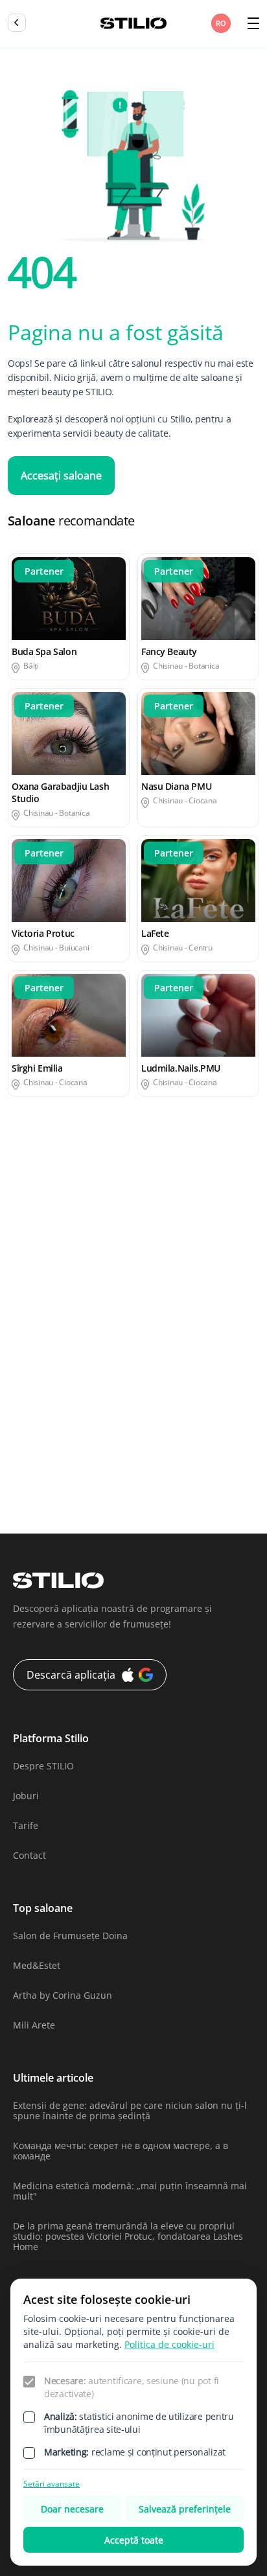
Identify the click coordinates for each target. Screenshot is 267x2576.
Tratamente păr (175, 1491)
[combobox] (222, 23)
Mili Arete (34, 2025)
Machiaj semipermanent (194, 1365)
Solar (152, 1441)
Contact (29, 1855)
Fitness (23, 1314)
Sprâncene (165, 1466)
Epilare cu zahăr (177, 1289)
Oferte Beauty (171, 1390)
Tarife (26, 1825)
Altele (20, 1213)
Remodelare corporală (190, 1415)
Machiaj (25, 1365)
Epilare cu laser (41, 1289)
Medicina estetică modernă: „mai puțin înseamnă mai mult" (130, 2191)
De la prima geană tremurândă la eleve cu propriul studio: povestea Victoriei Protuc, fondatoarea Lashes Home (128, 2236)
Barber (156, 1213)
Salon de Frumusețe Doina (70, 1936)
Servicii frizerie (40, 1441)
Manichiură (33, 1390)
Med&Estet (37, 1965)
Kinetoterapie (171, 1340)
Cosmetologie (37, 1238)
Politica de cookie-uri (169, 2344)
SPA (16, 1466)
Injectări (26, 1340)
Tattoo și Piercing (45, 1491)
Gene (153, 1314)
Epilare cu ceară (176, 1264)
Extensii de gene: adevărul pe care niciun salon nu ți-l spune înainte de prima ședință (130, 2110)
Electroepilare (38, 1264)
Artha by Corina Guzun (63, 1995)
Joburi (26, 1796)
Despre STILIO (43, 1766)
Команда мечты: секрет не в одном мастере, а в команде (121, 2151)
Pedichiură (31, 1415)
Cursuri (157, 1238)
